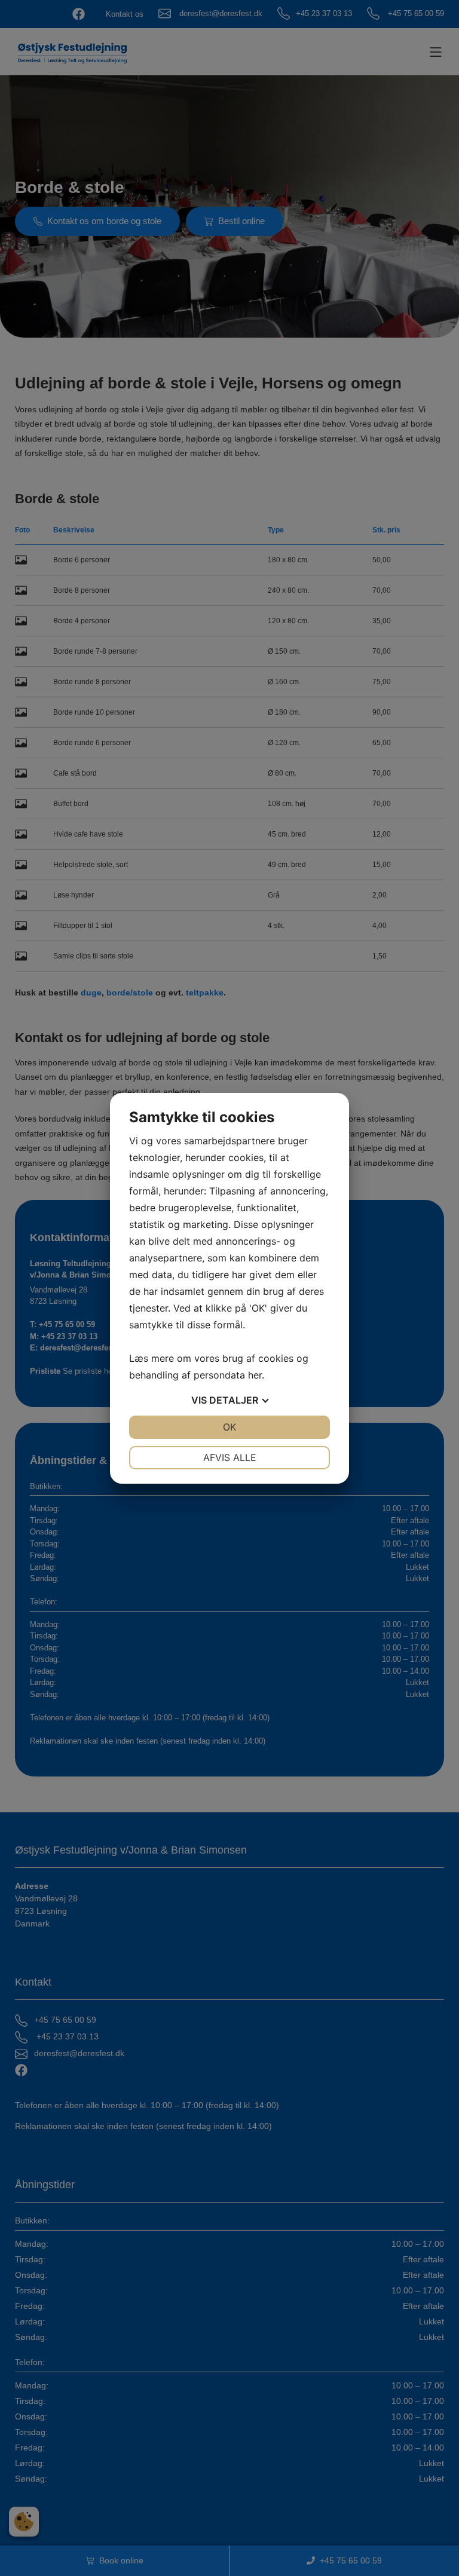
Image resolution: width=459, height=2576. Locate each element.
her (255, 1375)
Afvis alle (230, 1457)
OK (229, 1427)
